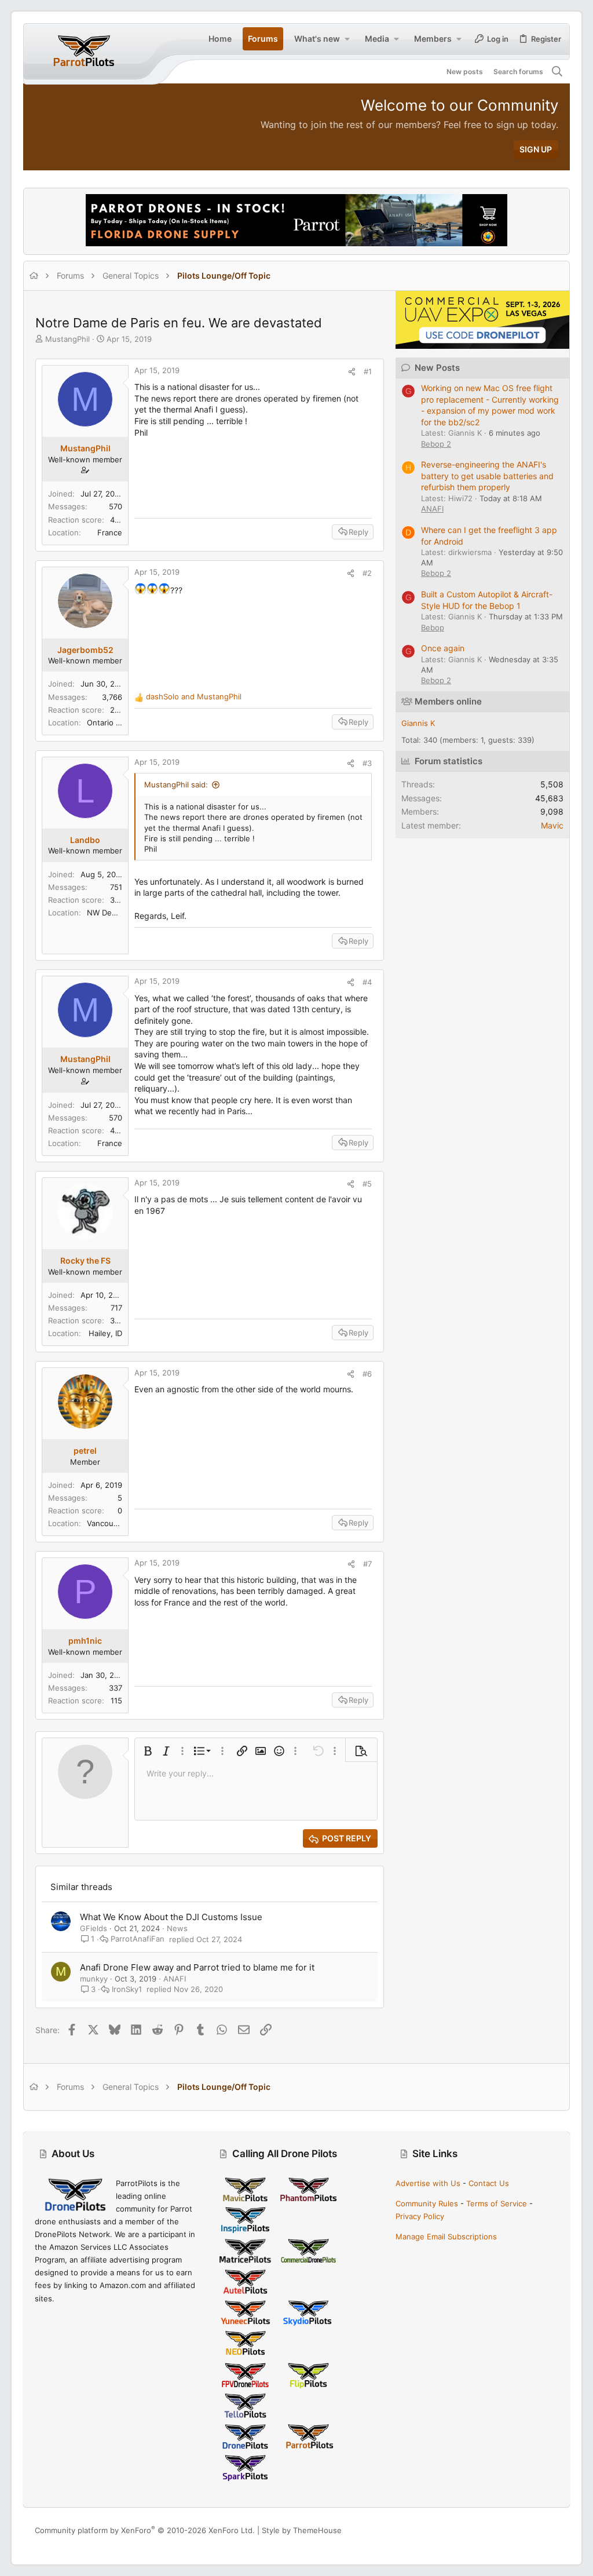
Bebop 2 (436, 444)
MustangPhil (67, 339)
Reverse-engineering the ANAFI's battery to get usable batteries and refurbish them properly (487, 476)
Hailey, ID (105, 1333)
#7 (367, 1564)
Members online (448, 701)
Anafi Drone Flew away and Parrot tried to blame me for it (197, 1967)
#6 (367, 1374)
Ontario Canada (115, 723)
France (110, 532)
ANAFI (175, 1979)
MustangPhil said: (176, 785)
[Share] (352, 372)
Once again (443, 648)
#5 (367, 1184)
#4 (367, 982)
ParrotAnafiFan (138, 1939)
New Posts (437, 368)
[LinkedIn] (536, 2531)
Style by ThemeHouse (302, 2530)
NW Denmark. (111, 913)
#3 (367, 763)
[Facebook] (501, 2531)
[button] (347, 39)
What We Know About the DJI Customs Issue (171, 1917)
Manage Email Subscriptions (446, 2236)
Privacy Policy (420, 2216)
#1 (368, 371)
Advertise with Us (428, 2183)
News (177, 1928)
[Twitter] (553, 2531)
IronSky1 (127, 1989)
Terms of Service (497, 2203)
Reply (358, 532)
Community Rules (427, 2203)
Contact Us (489, 2183)
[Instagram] (518, 2531)
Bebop (433, 627)
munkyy (94, 1979)
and (194, 696)
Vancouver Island (118, 1523)
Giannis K (418, 723)
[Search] (557, 72)
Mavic (552, 825)
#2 (367, 573)
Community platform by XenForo (145, 2530)
